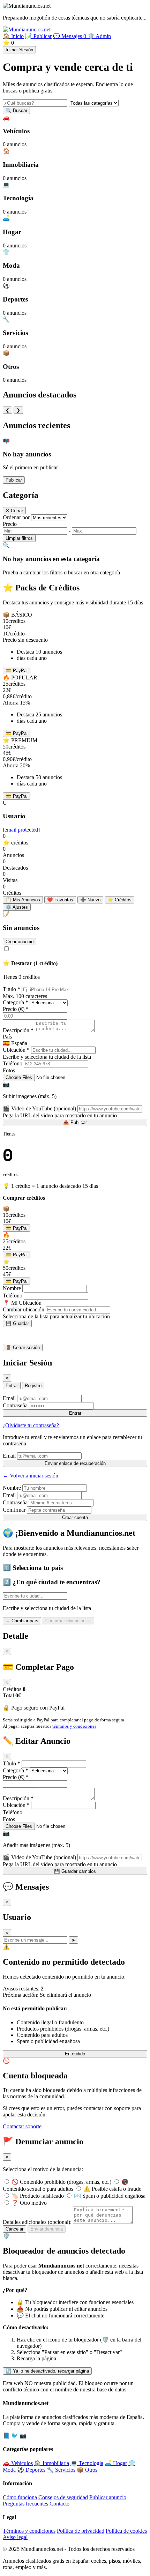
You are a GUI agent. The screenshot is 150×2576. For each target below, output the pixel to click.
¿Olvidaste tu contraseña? (31, 1425)
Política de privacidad (81, 2531)
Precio (10, 524)
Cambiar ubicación (24, 1309)
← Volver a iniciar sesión (31, 1476)
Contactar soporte (22, 2126)
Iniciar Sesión (19, 50)
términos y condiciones (74, 1726)
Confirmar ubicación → (68, 1621)
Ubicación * (16, 1050)
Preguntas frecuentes (25, 2504)
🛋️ (116, 2463)
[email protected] (21, 830)
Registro (33, 1386)
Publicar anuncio (108, 2497)
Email (9, 1398)
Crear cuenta (75, 1517)
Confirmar (14, 1510)
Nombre (12, 1288)
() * (16, 1009)
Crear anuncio (20, 942)
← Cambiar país (22, 1621)
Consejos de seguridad (63, 2497)
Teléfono (13, 1063)
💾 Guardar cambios (75, 1871)
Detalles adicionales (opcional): (37, 2222)
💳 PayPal (17, 671)
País (7, 1037)
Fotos (9, 1070)
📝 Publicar (38, 36)
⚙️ (17, 907)
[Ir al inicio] (27, 29)
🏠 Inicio (13, 36)
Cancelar (14, 2229)
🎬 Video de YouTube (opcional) (39, 1108)
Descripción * (18, 1030)
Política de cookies (126, 2531)
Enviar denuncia (47, 2229)
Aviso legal (15, 2537)
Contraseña (15, 1405)
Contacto (59, 2504)
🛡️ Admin (99, 36)
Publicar (14, 480)
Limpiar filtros (19, 538)
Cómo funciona (20, 2497)
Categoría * (16, 1002)
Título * (12, 989)
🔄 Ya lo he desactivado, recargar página (47, 2371)
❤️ (60, 900)
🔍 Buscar (16, 110)
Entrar (12, 1386)
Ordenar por (16, 517)
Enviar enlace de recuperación (75, 1463)
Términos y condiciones (29, 2531)
